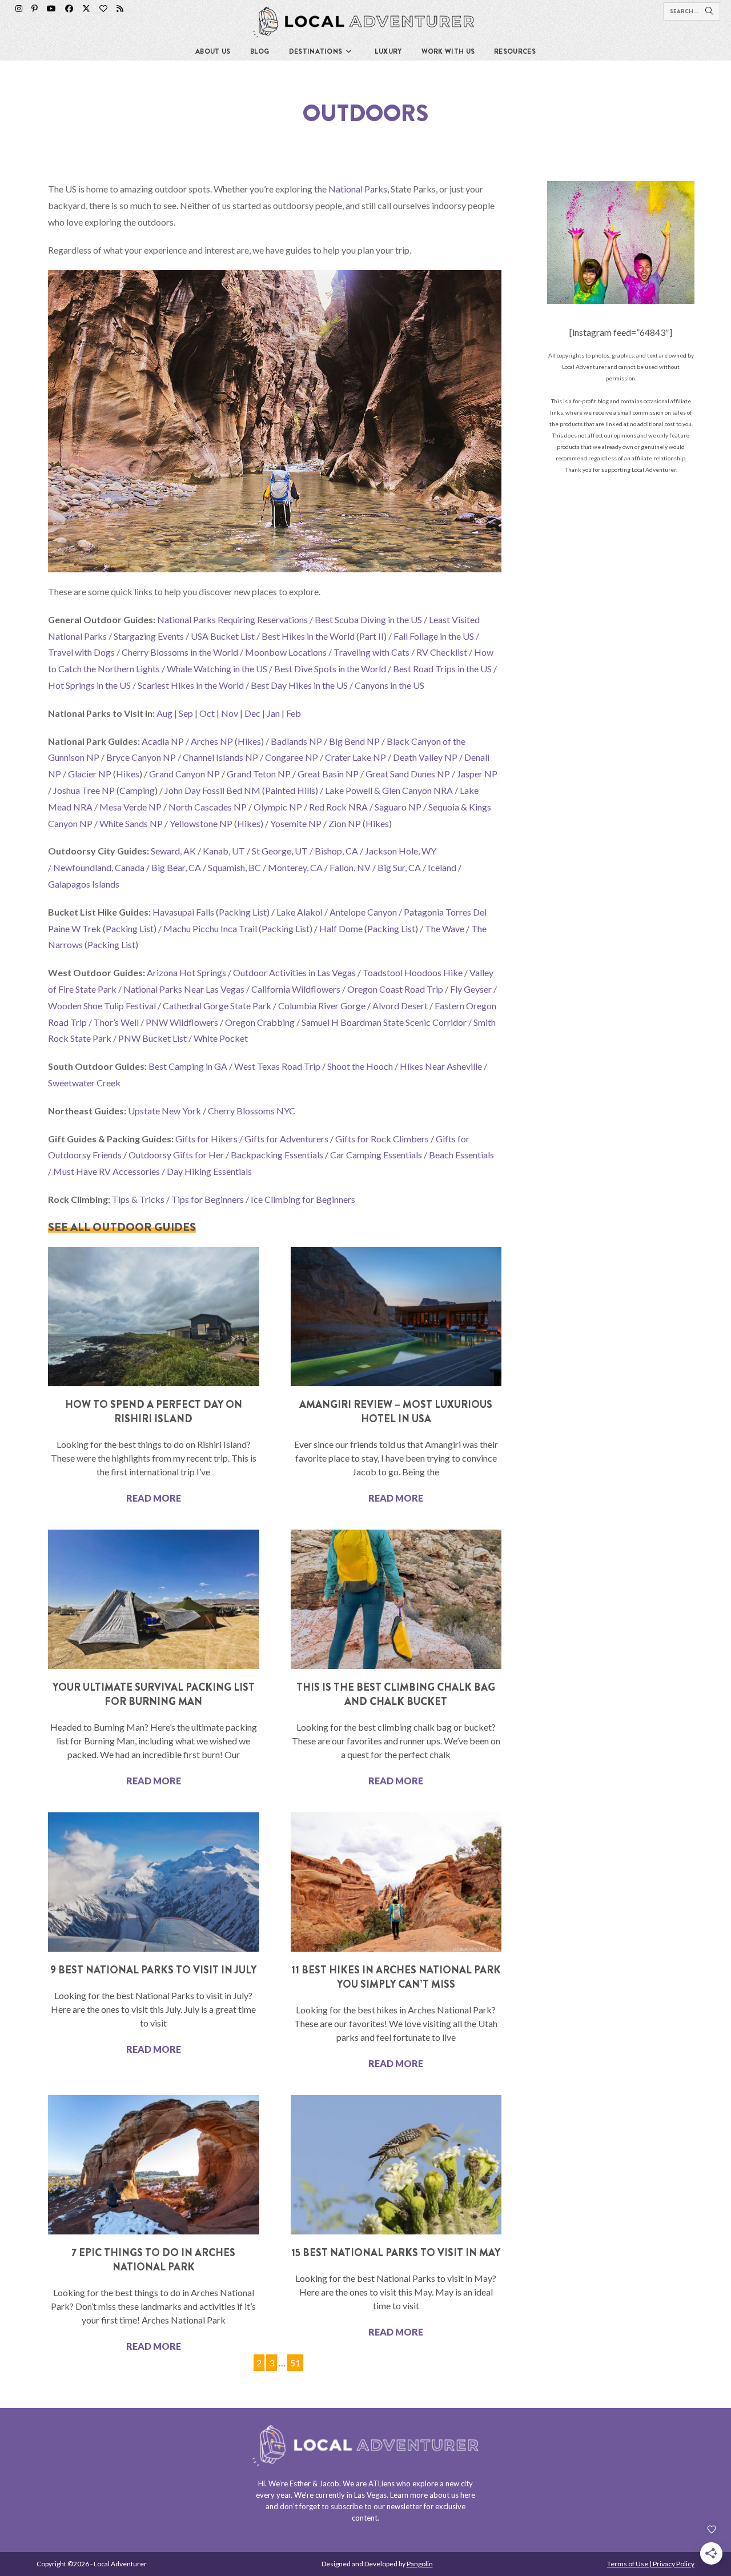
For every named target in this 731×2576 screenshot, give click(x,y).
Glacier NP (90, 774)
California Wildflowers (296, 989)
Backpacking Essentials (277, 1155)
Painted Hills (290, 790)
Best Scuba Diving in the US (368, 619)
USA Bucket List (223, 636)
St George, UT (280, 851)
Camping (137, 790)
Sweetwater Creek (84, 1083)
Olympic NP (278, 807)
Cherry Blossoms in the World (180, 652)
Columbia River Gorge (322, 1006)
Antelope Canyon (363, 912)
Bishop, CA (336, 851)
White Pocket (221, 1038)
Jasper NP (477, 774)
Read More (154, 1498)
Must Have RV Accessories (107, 1171)
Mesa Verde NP (130, 807)
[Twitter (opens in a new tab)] (86, 9)
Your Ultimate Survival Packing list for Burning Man (154, 1694)
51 (295, 2361)
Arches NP (212, 741)
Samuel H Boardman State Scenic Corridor (384, 1022)
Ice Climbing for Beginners (303, 1199)
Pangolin (420, 2564)
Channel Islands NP (220, 757)
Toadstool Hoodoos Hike (413, 972)
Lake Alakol (300, 912)
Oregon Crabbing (260, 1022)
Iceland (442, 867)
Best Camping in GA (188, 1066)
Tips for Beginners (208, 1199)
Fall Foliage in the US (434, 636)
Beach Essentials (461, 1155)
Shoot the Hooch (360, 1066)
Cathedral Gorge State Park (217, 1006)
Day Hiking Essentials (209, 1171)
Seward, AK (173, 851)
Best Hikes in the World (308, 636)
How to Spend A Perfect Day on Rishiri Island (154, 1412)
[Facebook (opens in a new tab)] (69, 9)
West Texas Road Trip (277, 1066)
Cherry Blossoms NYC (252, 1111)
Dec (252, 713)
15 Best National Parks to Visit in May (396, 2253)
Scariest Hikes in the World (191, 685)
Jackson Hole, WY (401, 851)
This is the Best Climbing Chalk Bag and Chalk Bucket (396, 1694)
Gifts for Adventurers (286, 1139)
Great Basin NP (328, 774)
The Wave (445, 928)
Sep (186, 713)
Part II (371, 636)
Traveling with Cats (371, 652)
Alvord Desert (400, 1006)
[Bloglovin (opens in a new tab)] (103, 9)
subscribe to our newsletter (376, 2506)
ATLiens (381, 2483)
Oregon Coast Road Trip (395, 989)
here (468, 2495)
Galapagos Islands (84, 884)
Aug (164, 713)
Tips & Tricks (138, 1199)
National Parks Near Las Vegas (184, 989)
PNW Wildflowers (182, 1022)
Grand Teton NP (259, 774)
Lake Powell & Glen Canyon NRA (389, 790)
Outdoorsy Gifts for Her (176, 1155)
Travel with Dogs (81, 652)
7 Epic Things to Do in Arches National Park (153, 2260)
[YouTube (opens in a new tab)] (51, 9)
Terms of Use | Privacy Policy (651, 2564)
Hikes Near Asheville (441, 1066)
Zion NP (345, 823)
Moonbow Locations (286, 652)
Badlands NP (296, 741)
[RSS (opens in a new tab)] (120, 9)
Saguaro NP (398, 807)
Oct (207, 713)
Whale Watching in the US (217, 669)
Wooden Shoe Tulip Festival (102, 1006)
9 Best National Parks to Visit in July (153, 1970)
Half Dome (341, 928)
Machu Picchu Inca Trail (210, 928)
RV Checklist (442, 652)
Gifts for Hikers (206, 1139)
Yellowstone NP (201, 823)
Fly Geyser (471, 989)
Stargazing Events (149, 636)
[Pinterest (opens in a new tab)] (35, 9)
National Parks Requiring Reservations (232, 619)
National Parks (358, 189)
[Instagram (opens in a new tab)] (19, 9)
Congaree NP (292, 757)
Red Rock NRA (338, 807)
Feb (294, 713)
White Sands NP (131, 823)
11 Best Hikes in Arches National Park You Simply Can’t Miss (396, 1977)
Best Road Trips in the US (442, 669)
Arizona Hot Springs (186, 972)
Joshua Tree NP (84, 790)
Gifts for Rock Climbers (382, 1139)
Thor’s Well (116, 1022)
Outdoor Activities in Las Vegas (294, 972)
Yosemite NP (296, 823)
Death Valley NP (425, 757)
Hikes (249, 741)
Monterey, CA (295, 867)
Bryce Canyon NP (141, 757)
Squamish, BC (234, 867)
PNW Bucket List (152, 1038)
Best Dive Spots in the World (330, 669)
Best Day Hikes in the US (299, 685)
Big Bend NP (354, 741)
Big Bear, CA (176, 867)
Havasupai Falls (183, 912)
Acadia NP (163, 741)
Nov (230, 713)
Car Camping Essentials (376, 1155)
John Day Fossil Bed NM (212, 790)
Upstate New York (164, 1111)
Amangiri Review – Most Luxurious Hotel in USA (396, 1412)
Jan (273, 713)
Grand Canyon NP (184, 774)
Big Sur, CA (399, 867)
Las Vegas (370, 2495)
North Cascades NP (208, 807)
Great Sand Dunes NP (408, 774)
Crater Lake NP (356, 757)
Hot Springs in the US (89, 685)
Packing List (243, 912)
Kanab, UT (224, 851)
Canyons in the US (389, 685)
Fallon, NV (350, 867)
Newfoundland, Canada (99, 867)
